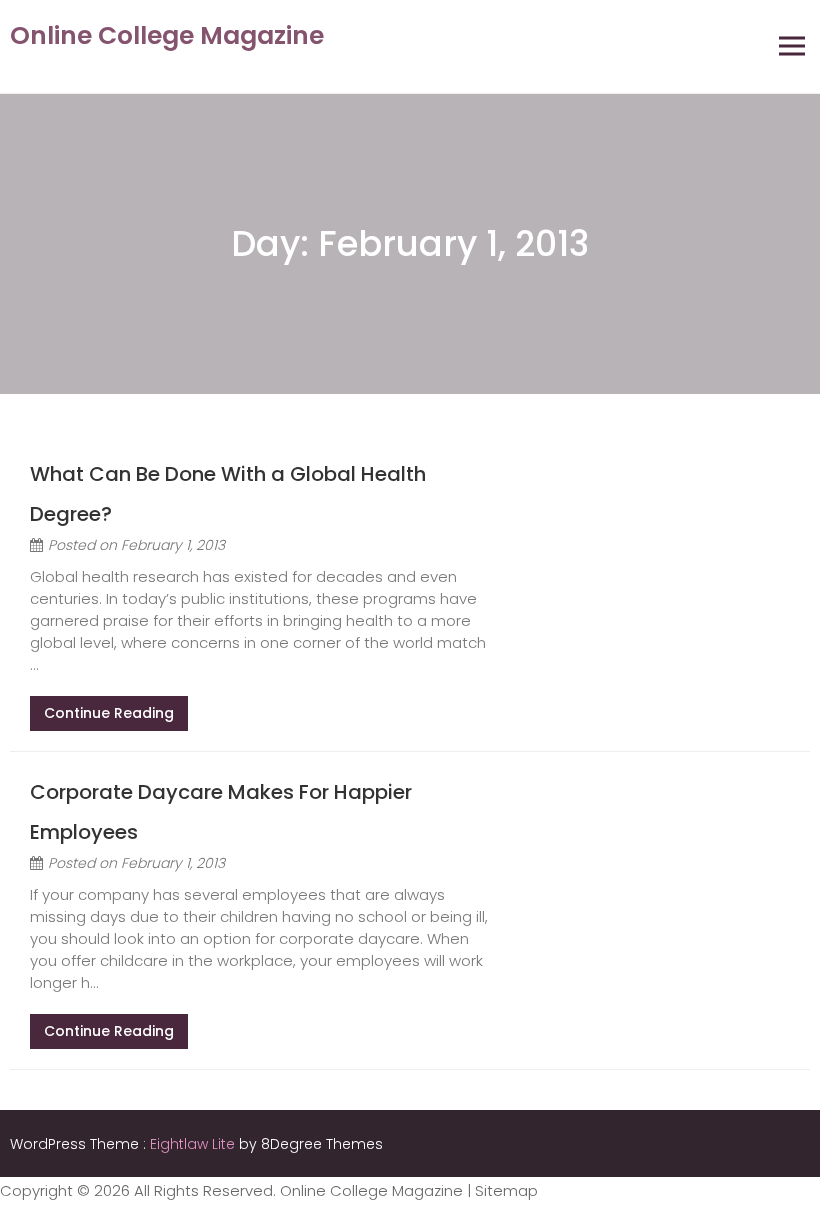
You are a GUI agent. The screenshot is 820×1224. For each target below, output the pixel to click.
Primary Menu (792, 46)
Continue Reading (109, 713)
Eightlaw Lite (194, 1144)
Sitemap (506, 1190)
